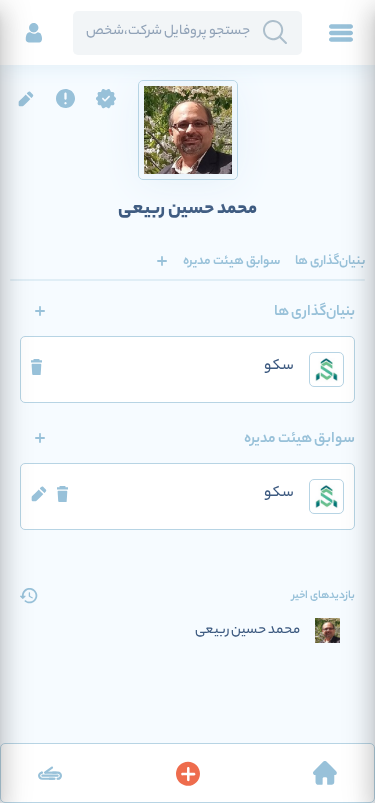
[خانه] (325, 773)
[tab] (330, 261)
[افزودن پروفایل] (188, 773)
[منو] (341, 33)
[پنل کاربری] (34, 33)
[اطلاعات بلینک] (50, 773)
